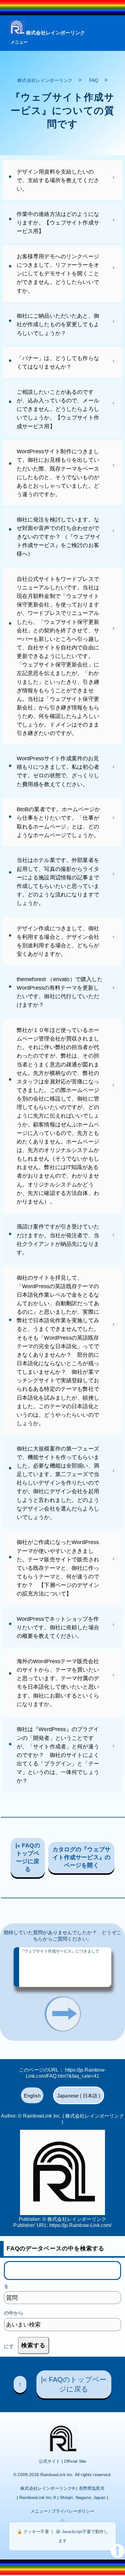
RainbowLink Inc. (57, 2475)
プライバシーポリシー (73, 2511)
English (32, 2096)
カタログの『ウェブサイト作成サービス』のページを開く (82, 1857)
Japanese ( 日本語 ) (79, 2096)
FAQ (94, 80)
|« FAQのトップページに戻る (28, 1857)
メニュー (19, 42)
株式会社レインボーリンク (56, 33)
